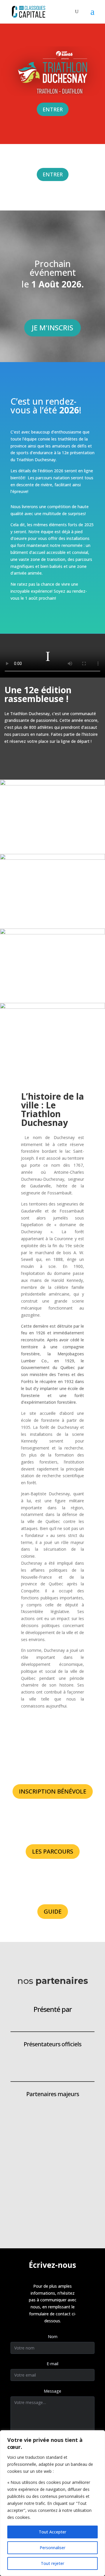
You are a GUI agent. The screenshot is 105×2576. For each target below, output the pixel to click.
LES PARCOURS (53, 1851)
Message (52, 2391)
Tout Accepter (52, 2532)
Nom (53, 2337)
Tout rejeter (52, 2563)
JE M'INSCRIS (52, 328)
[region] (52, 2503)
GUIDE (53, 1911)
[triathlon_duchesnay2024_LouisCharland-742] (52, 891)
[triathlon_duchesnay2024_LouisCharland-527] (52, 817)
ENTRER (53, 109)
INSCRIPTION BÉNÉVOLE (53, 1791)
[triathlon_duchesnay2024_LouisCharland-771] (52, 966)
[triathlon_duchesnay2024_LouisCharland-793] (52, 1040)
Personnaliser (52, 2548)
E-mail (52, 2364)
